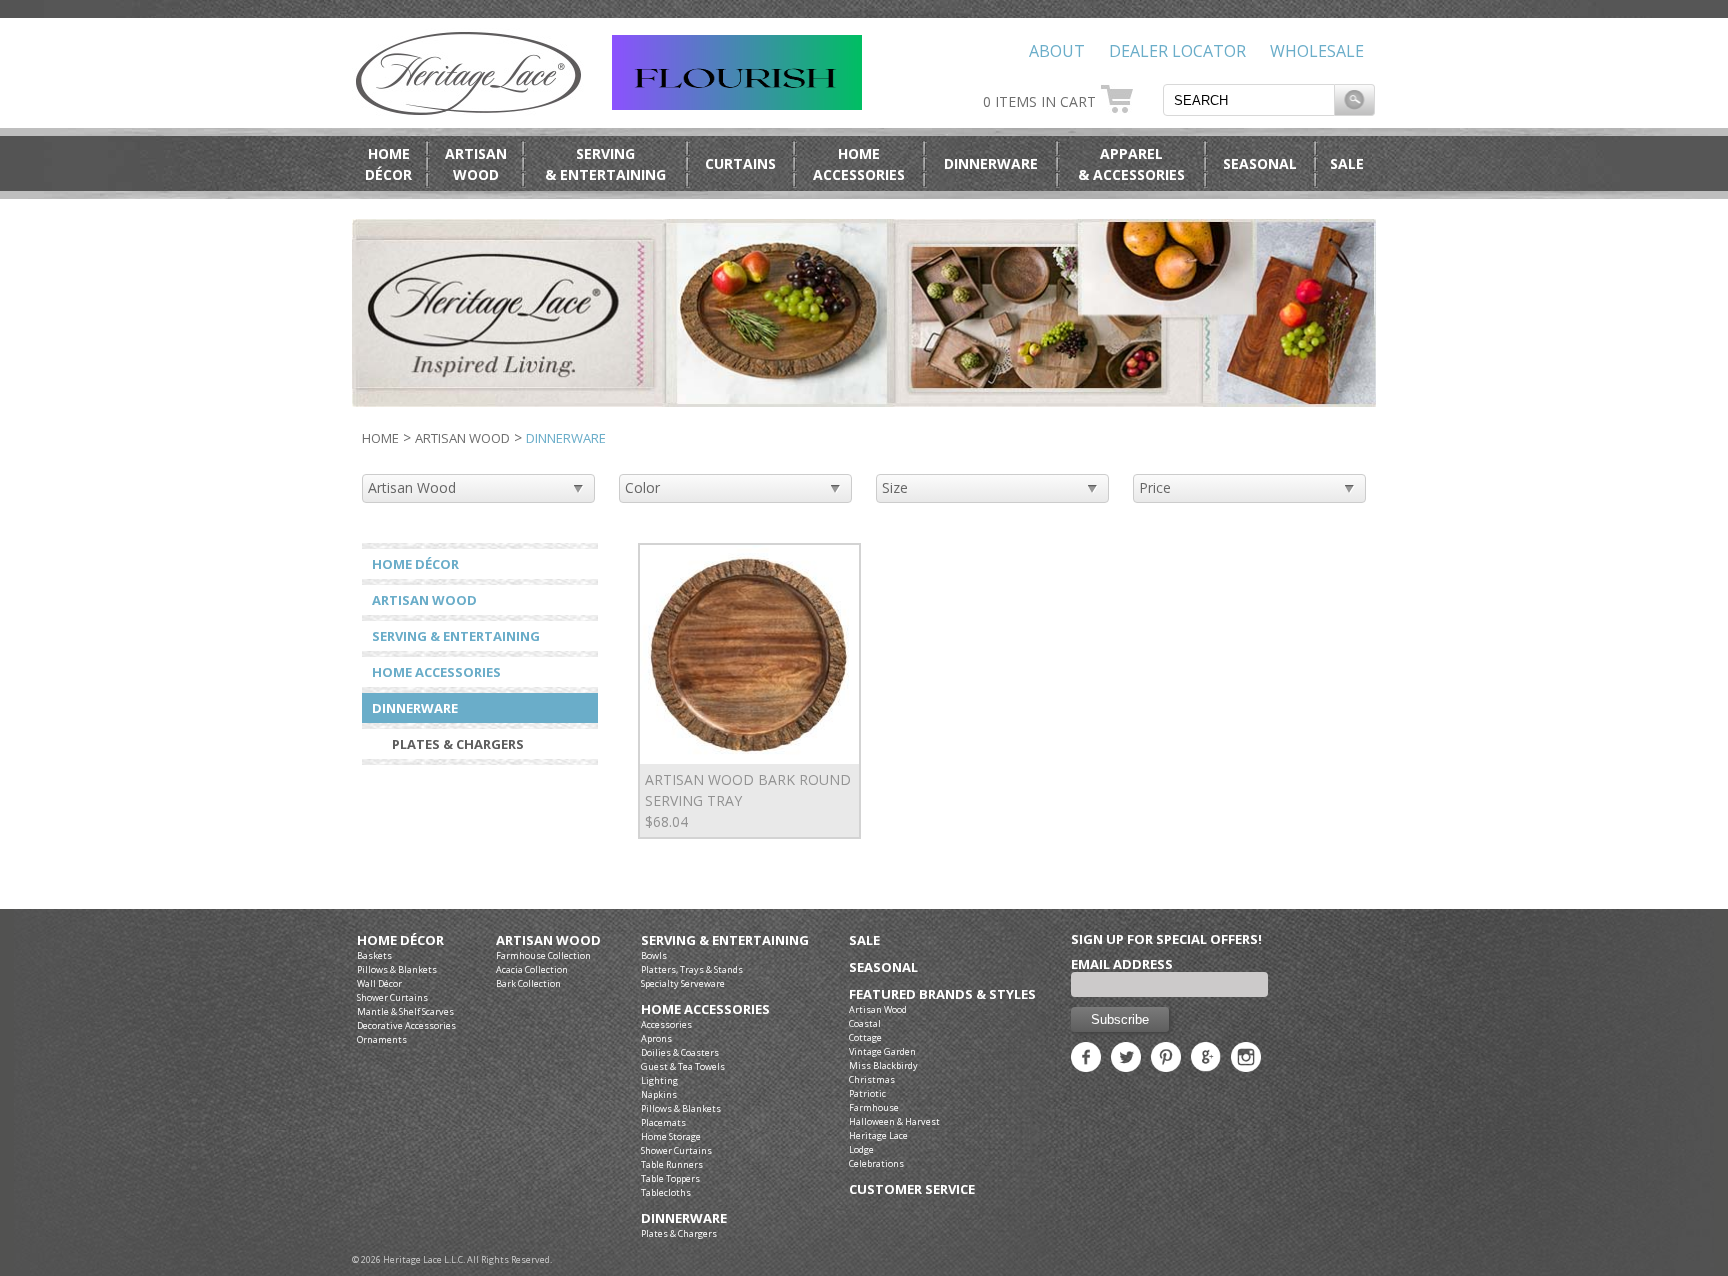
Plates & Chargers (458, 744)
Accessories (666, 1024)
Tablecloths (666, 1192)
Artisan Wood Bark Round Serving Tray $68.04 (748, 800)
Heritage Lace (878, 1135)
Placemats (663, 1122)
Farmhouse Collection (543, 955)
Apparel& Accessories (1131, 164)
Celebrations (876, 1163)
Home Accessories (436, 672)
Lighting (659, 1080)
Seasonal (1260, 163)
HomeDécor (388, 164)
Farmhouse (874, 1107)
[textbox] (1249, 100)
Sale (1347, 163)
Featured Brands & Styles (942, 994)
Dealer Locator (1177, 51)
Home (380, 438)
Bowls (654, 955)
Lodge (861, 1149)
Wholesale (1317, 51)
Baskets (374, 955)
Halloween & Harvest (894, 1121)
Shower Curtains (392, 997)
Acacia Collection (532, 969)
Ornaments (382, 1039)
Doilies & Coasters (680, 1052)
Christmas (872, 1079)
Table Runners (672, 1164)
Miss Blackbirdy (883, 1065)
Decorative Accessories (406, 1025)
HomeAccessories (859, 164)
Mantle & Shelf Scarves (405, 1011)
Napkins (659, 1094)
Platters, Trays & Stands (692, 969)
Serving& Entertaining (605, 164)
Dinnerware (991, 163)
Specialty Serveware (683, 983)
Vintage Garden (882, 1051)
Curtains (740, 163)
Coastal (865, 1023)
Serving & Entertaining (456, 636)
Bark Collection (528, 983)
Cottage (865, 1037)
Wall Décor (379, 983)
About (1057, 51)
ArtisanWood (476, 164)
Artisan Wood (462, 438)
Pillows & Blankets (397, 969)
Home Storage (671, 1136)
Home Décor (415, 564)
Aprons (656, 1038)
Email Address (1122, 964)
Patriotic (867, 1093)
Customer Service (912, 1189)
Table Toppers (670, 1178)
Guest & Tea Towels (683, 1066)
